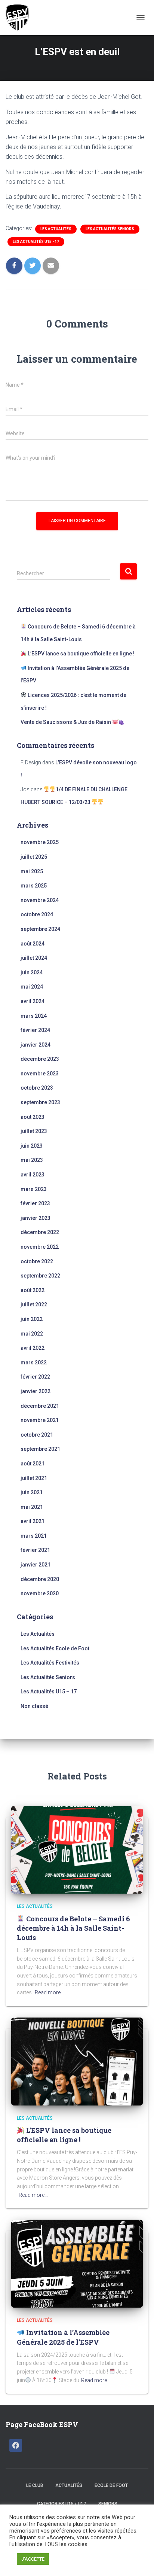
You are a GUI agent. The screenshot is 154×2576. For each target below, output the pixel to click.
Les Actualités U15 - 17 (36, 242)
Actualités (69, 2485)
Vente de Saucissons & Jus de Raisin (66, 722)
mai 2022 (32, 1334)
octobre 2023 (37, 1088)
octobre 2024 (37, 914)
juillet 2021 (34, 1478)
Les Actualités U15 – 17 (49, 1692)
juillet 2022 (34, 1304)
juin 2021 (32, 1492)
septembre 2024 (40, 929)
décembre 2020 (40, 1579)
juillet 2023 (34, 1131)
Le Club (35, 2485)
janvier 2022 (36, 1391)
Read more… (49, 1992)
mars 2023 (34, 1189)
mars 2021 (34, 1536)
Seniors (108, 2504)
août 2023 (33, 1117)
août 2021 (33, 1464)
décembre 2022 (40, 1232)
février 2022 (35, 1377)
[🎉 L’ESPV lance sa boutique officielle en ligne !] (77, 2061)
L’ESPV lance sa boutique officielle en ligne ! (81, 654)
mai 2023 (32, 1160)
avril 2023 (33, 1175)
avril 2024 (33, 1001)
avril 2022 (33, 1348)
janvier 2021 (36, 1565)
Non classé (34, 1706)
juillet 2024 (34, 958)
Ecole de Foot (111, 2485)
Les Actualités (56, 229)
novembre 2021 (40, 1420)
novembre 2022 (40, 1247)
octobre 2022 (37, 1261)
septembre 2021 (40, 1449)
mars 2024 (34, 1016)
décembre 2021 (40, 1406)
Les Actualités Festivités (50, 1663)
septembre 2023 (40, 1102)
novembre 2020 (40, 1593)
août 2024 (33, 944)
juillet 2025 (34, 857)
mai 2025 (32, 871)
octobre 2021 (37, 1435)
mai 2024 (32, 987)
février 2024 (35, 1030)
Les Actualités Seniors (110, 229)
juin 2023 (32, 1146)
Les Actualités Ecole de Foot (55, 1648)
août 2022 (33, 1290)
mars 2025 (34, 886)
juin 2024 (32, 972)
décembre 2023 (40, 1059)
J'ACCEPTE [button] (33, 2559)
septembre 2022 (40, 1276)
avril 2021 (33, 1521)
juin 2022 (32, 1319)
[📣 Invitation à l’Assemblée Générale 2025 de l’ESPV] (77, 2263)
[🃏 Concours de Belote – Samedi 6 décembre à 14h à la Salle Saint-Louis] (77, 1849)
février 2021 (35, 1550)
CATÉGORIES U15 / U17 (61, 2504)
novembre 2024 (40, 900)
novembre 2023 (40, 1074)
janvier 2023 (36, 1218)
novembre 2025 (40, 842)
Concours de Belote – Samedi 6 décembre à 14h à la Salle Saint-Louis (73, 1928)
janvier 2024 (36, 1045)
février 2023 (35, 1203)
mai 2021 (32, 1507)
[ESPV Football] (21, 18)
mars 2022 (34, 1362)
